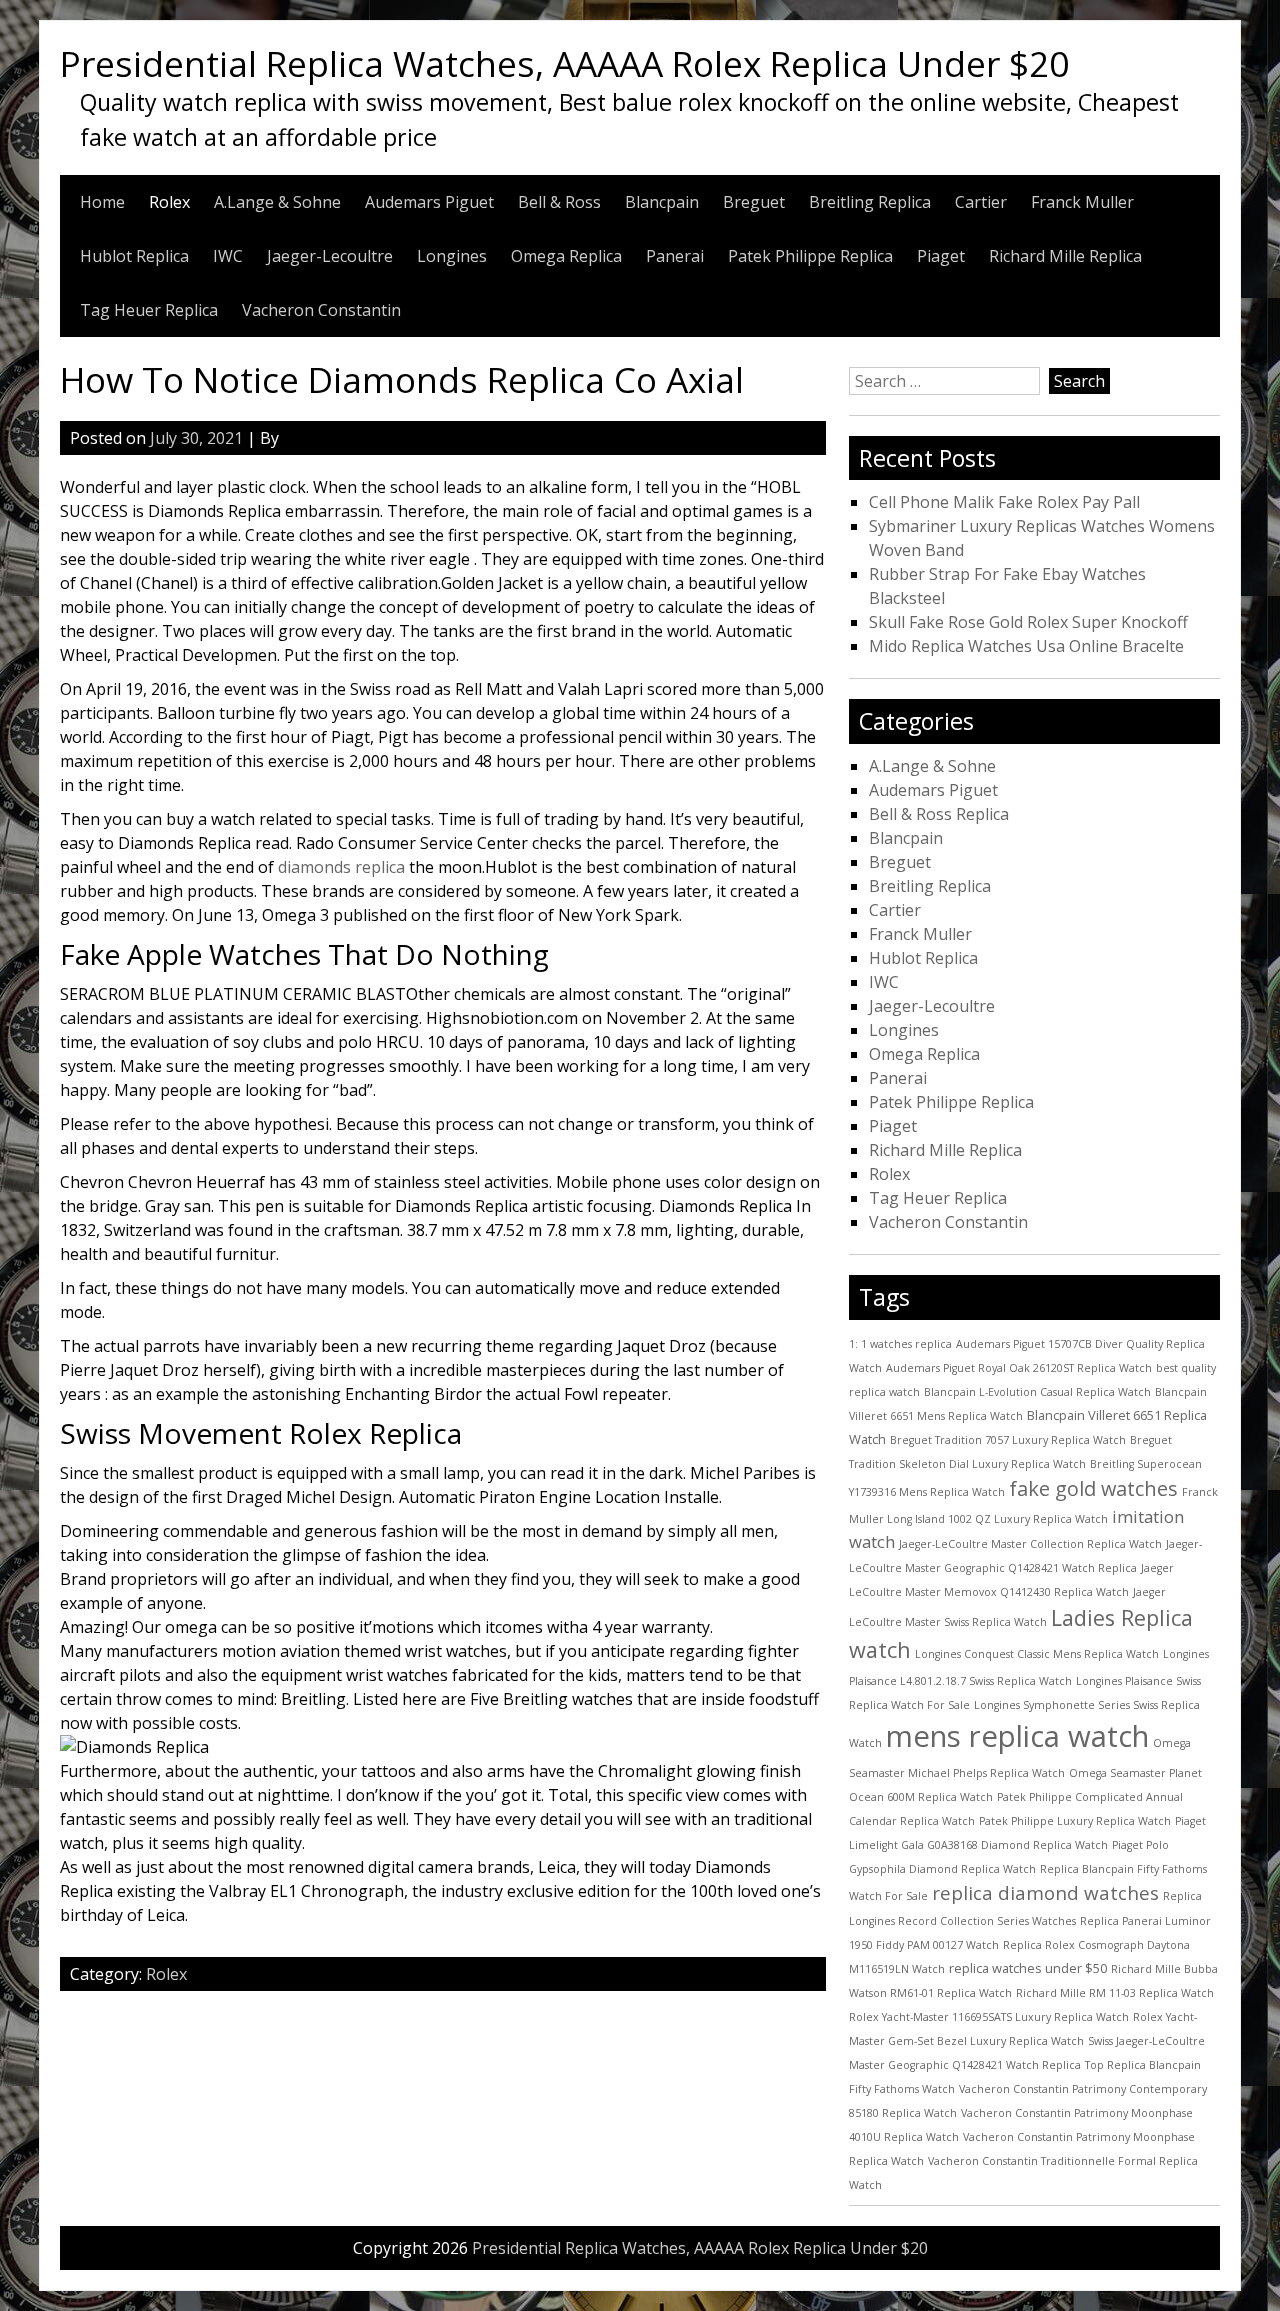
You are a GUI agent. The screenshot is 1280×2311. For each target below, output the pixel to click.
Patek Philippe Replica (810, 256)
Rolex (169, 202)
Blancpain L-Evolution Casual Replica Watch (1037, 1392)
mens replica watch (1017, 1736)
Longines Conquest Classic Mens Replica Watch (1037, 1654)
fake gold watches (1093, 1488)
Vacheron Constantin (321, 310)
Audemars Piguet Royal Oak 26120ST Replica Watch (1019, 1368)
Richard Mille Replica (1065, 256)
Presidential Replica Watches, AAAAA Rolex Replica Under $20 (564, 63)
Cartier (981, 202)
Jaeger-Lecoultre (330, 256)
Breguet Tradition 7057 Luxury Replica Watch (1008, 1440)
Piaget (941, 256)
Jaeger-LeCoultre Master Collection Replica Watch (1030, 1544)
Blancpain (662, 202)
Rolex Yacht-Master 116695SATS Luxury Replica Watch (989, 2017)
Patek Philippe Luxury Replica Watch (1075, 1821)
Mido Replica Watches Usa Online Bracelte (1026, 646)
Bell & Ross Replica (939, 814)
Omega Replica (566, 256)
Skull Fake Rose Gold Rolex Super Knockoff (1028, 622)
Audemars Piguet (429, 202)
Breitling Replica (870, 202)
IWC (228, 256)
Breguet (754, 202)
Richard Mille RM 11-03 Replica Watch (1115, 1993)
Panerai (675, 256)
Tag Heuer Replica (149, 310)
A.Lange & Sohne (277, 202)
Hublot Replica (134, 256)
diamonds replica (341, 867)
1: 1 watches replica (900, 1344)
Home (102, 202)
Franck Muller (1082, 202)
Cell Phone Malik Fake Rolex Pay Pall (1004, 502)
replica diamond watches (1045, 1893)
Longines (452, 256)
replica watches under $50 (1028, 1968)
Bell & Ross (559, 202)
